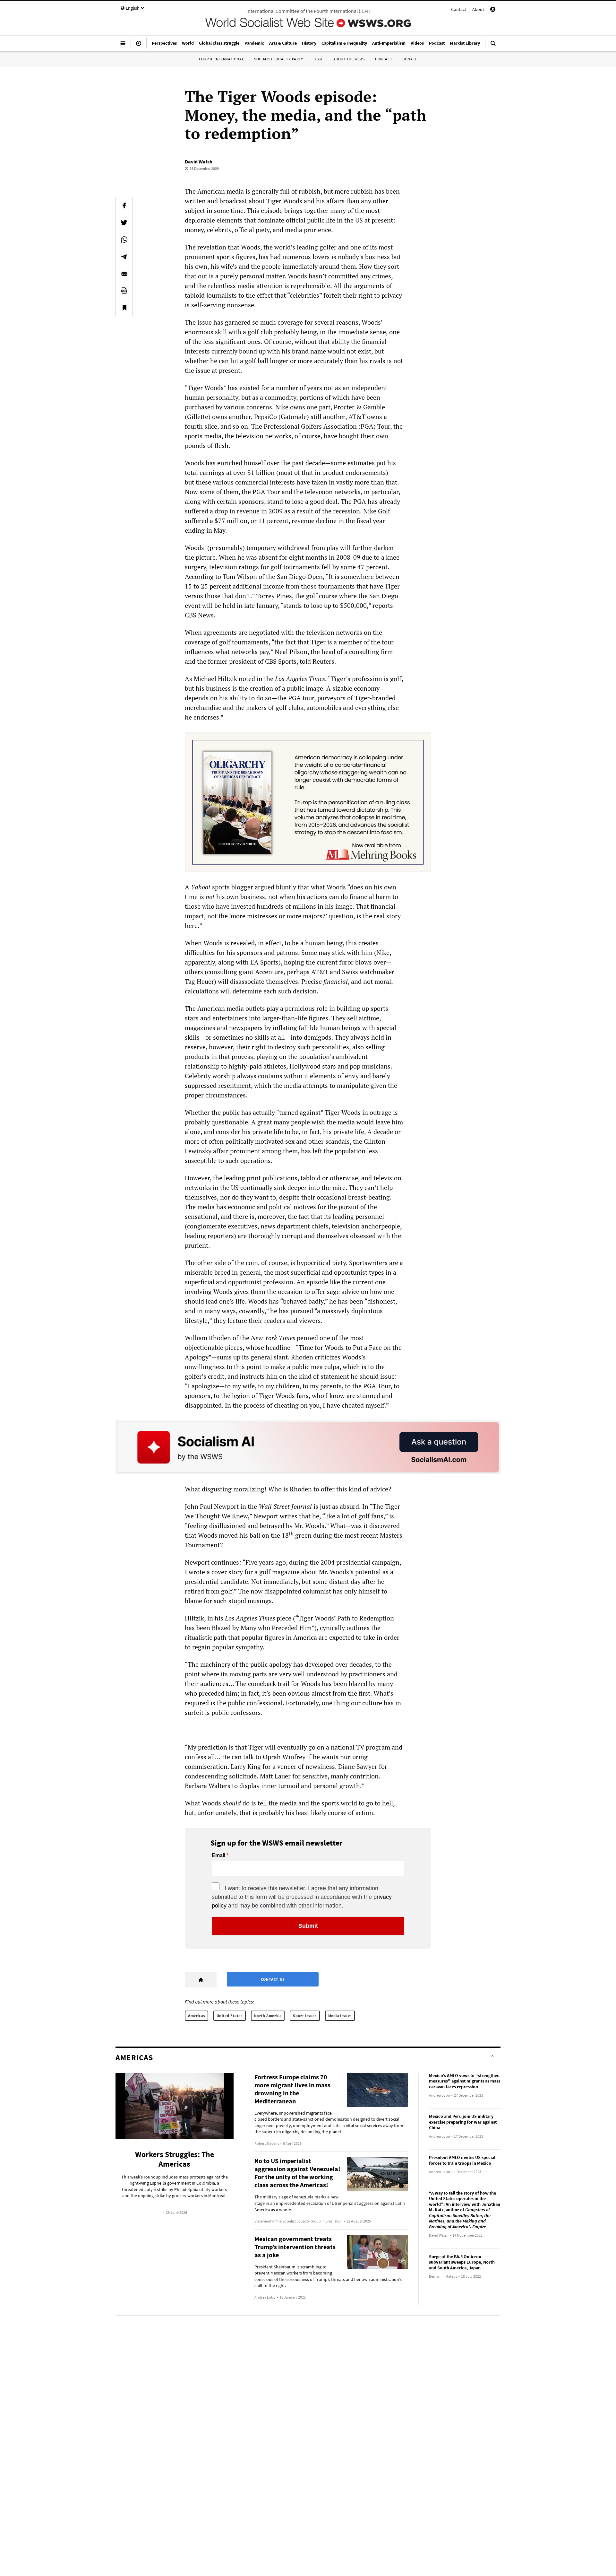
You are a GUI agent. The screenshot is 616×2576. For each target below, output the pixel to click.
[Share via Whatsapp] (124, 240)
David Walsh (199, 162)
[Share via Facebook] (124, 205)
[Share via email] (124, 274)
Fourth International (221, 59)
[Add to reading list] (124, 308)
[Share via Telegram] (124, 257)
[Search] (493, 46)
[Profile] (493, 10)
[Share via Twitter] (124, 223)
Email (218, 1856)
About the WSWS (349, 59)
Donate (410, 59)
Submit (308, 1926)
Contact (459, 9)
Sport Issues (305, 2016)
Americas (197, 2016)
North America (268, 2016)
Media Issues (340, 2016)
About (478, 9)
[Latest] (139, 46)
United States (230, 2016)
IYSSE (318, 59)
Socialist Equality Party (278, 59)
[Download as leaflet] (124, 291)
